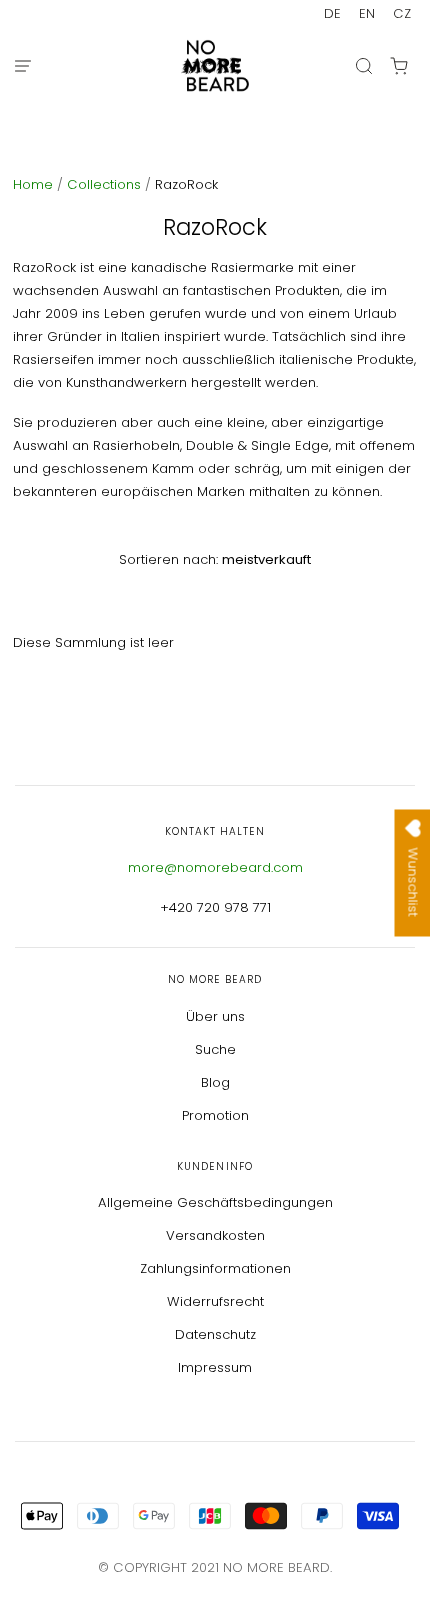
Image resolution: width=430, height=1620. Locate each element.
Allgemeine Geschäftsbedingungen (215, 1202)
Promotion (215, 1115)
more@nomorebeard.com (215, 867)
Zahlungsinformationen (215, 1268)
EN (367, 13)
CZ (402, 13)
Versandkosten (215, 1235)
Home (35, 184)
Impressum (215, 1367)
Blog (215, 1082)
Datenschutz (215, 1334)
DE (332, 13)
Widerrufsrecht (215, 1301)
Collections (106, 184)
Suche (215, 1049)
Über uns (215, 1016)
